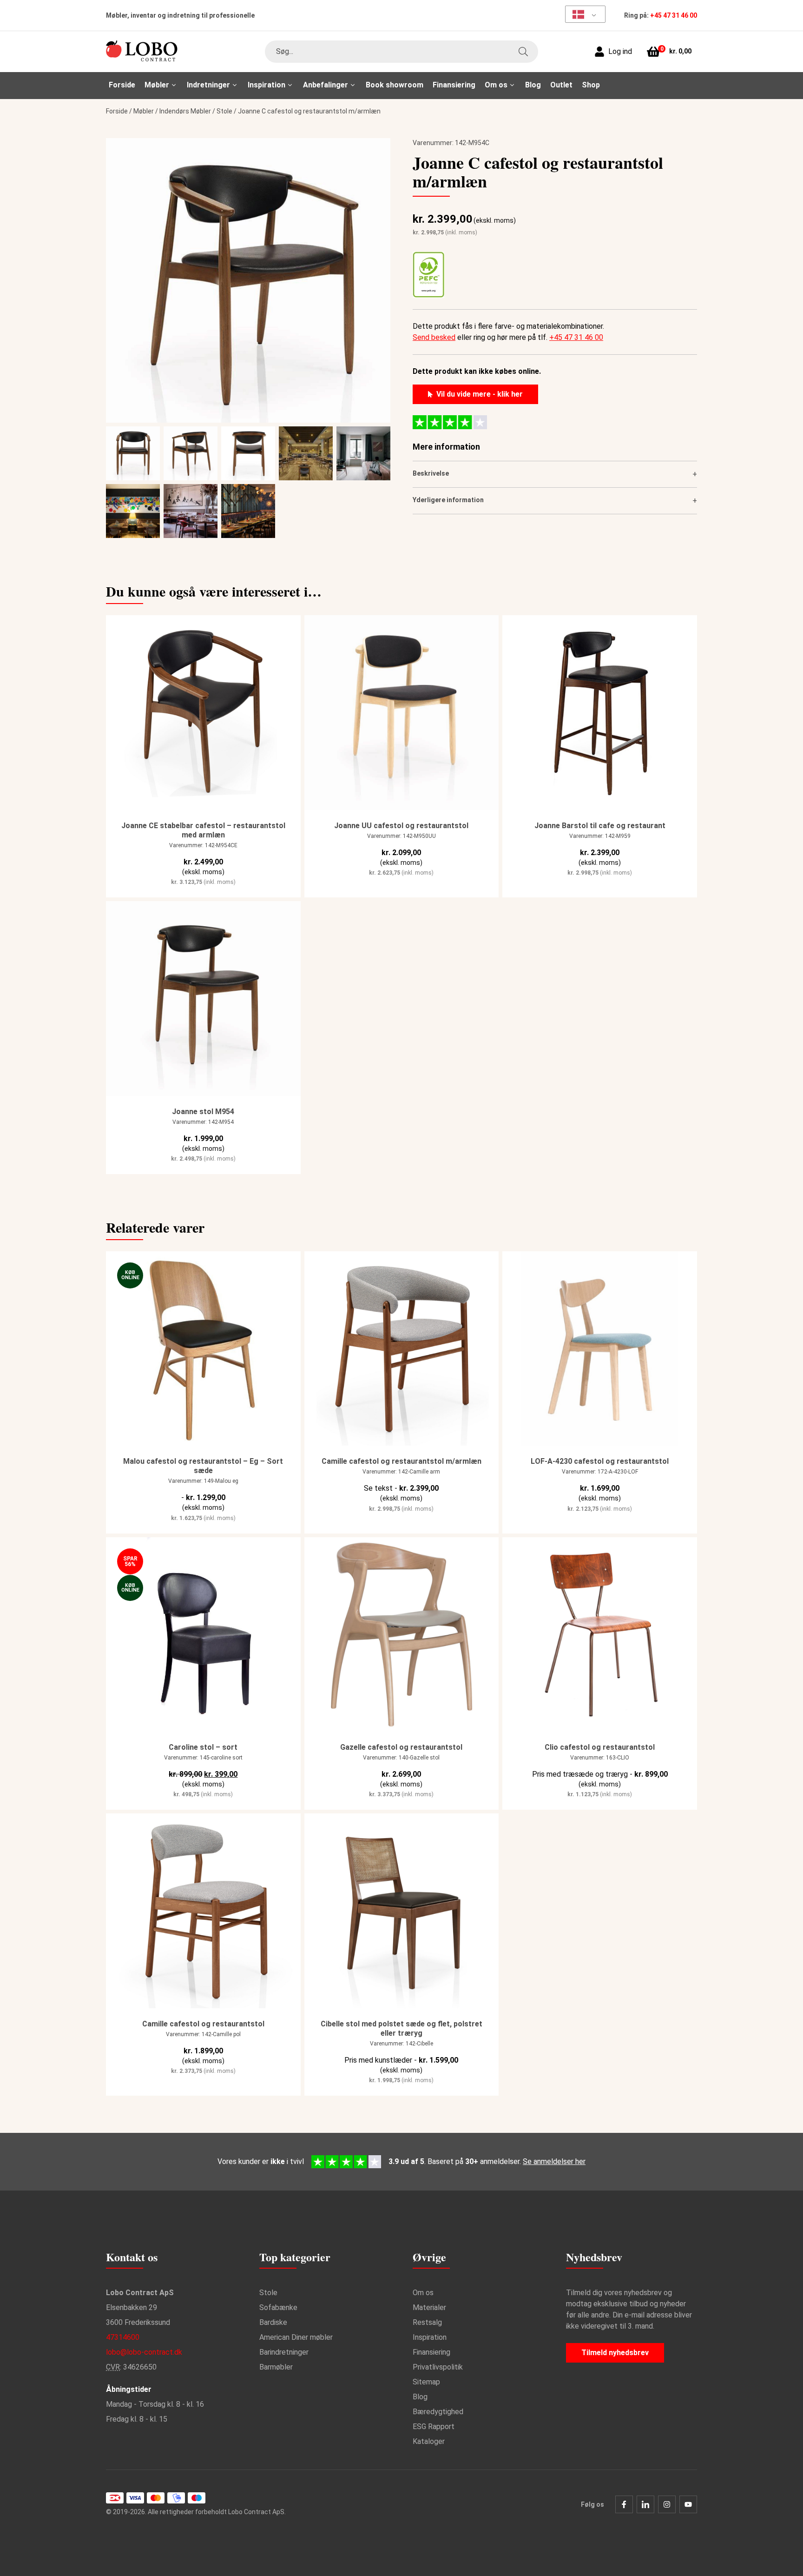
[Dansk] (582, 14)
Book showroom (395, 85)
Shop (591, 85)
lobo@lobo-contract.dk (144, 2352)
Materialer (429, 2307)
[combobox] (401, 52)
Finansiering (454, 85)
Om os (423, 2293)
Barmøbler (276, 2367)
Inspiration (430, 2337)
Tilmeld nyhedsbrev (615, 2353)
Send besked (434, 337)
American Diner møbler (296, 2337)
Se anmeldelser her (554, 2161)
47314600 (123, 2337)
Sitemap (426, 2382)
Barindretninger (284, 2352)
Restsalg (427, 2322)
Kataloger (429, 2441)
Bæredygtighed (438, 2412)
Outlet (561, 85)
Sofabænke (278, 2307)
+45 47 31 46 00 (674, 15)
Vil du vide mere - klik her (480, 394)
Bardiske (273, 2322)
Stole (224, 111)
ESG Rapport (434, 2427)
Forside (122, 85)
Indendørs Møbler (185, 111)
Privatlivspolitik (438, 2367)
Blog (533, 85)
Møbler (144, 111)
